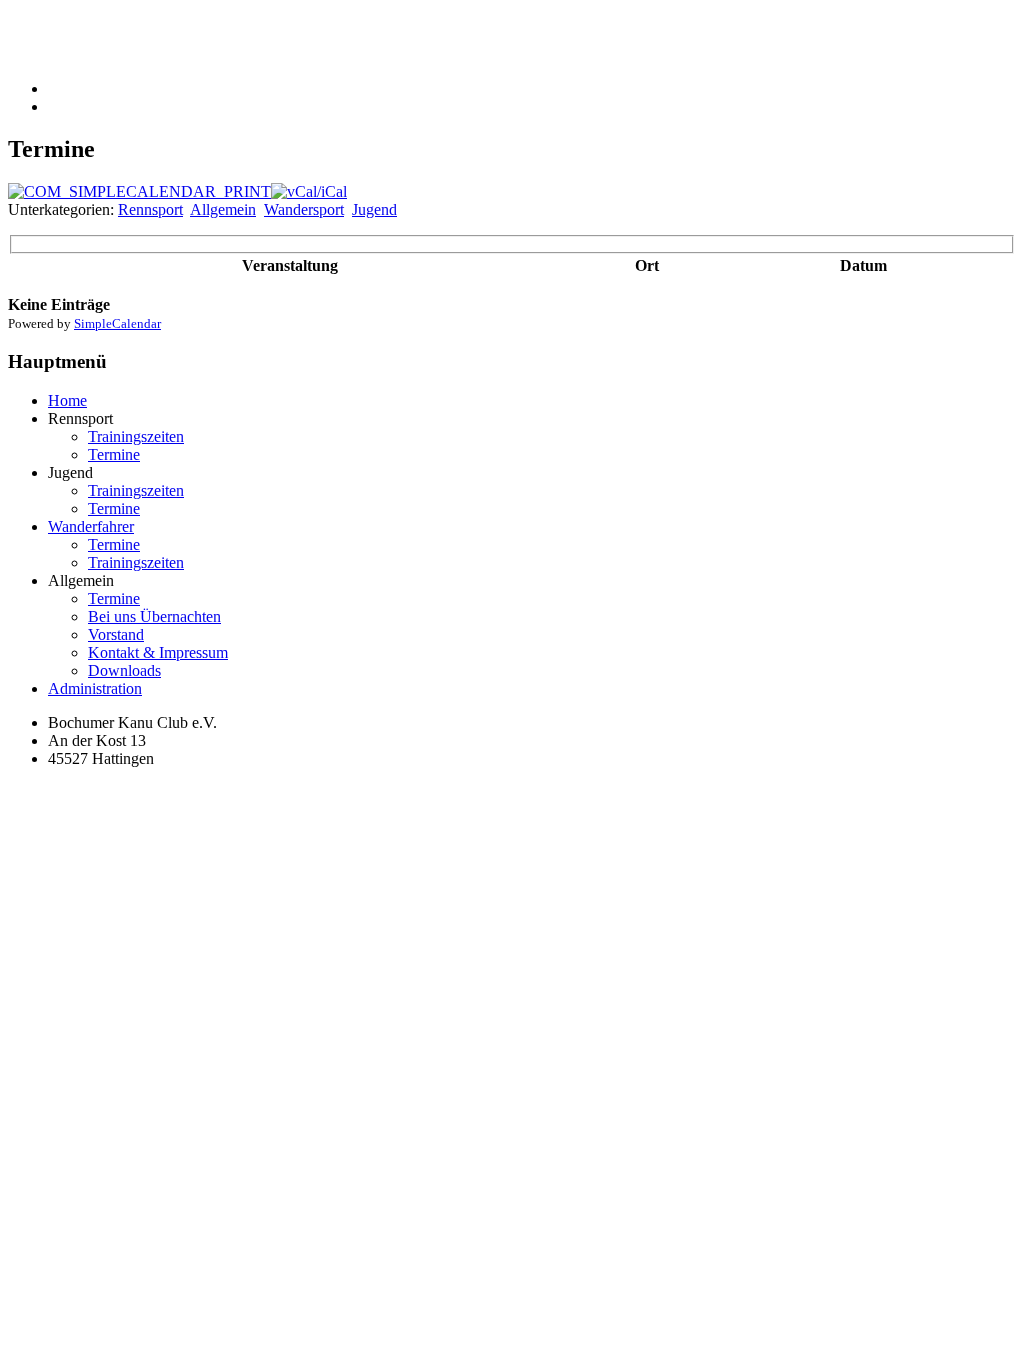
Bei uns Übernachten (154, 616)
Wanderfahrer (91, 526)
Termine (114, 454)
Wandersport (304, 209)
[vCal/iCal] (309, 191)
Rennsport (150, 209)
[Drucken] (139, 191)
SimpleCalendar (117, 323)
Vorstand (116, 634)
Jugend (374, 209)
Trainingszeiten (136, 436)
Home (67, 400)
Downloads (124, 670)
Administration (95, 688)
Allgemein (223, 209)
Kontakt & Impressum (158, 652)
